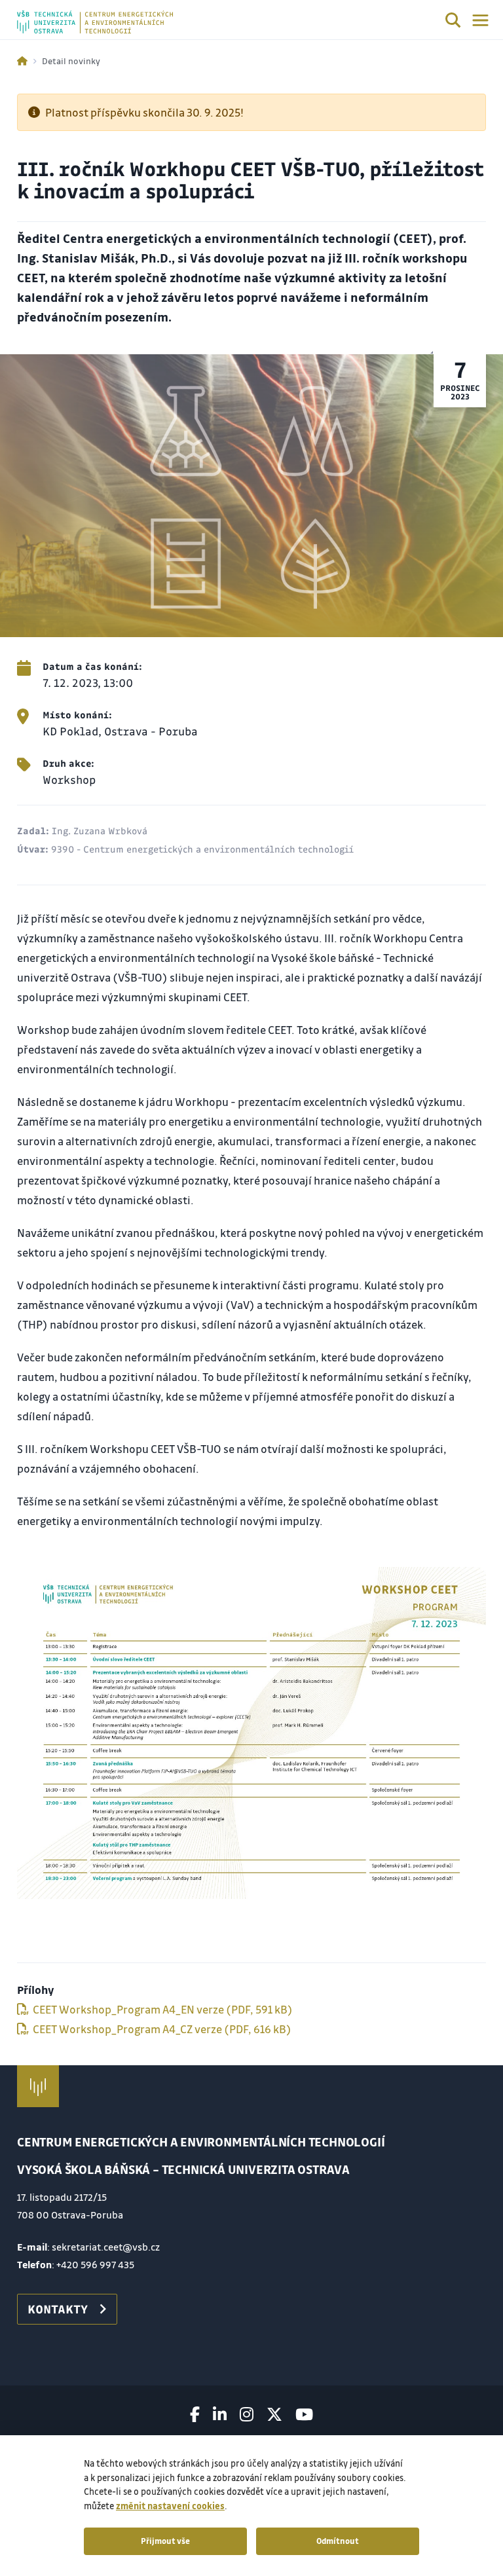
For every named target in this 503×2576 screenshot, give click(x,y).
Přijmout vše (165, 2541)
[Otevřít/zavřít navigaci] (480, 20)
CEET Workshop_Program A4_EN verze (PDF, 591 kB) (162, 2009)
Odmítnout (338, 2541)
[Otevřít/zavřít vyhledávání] (453, 22)
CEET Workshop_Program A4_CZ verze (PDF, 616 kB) (161, 2029)
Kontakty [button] (58, 2309)
